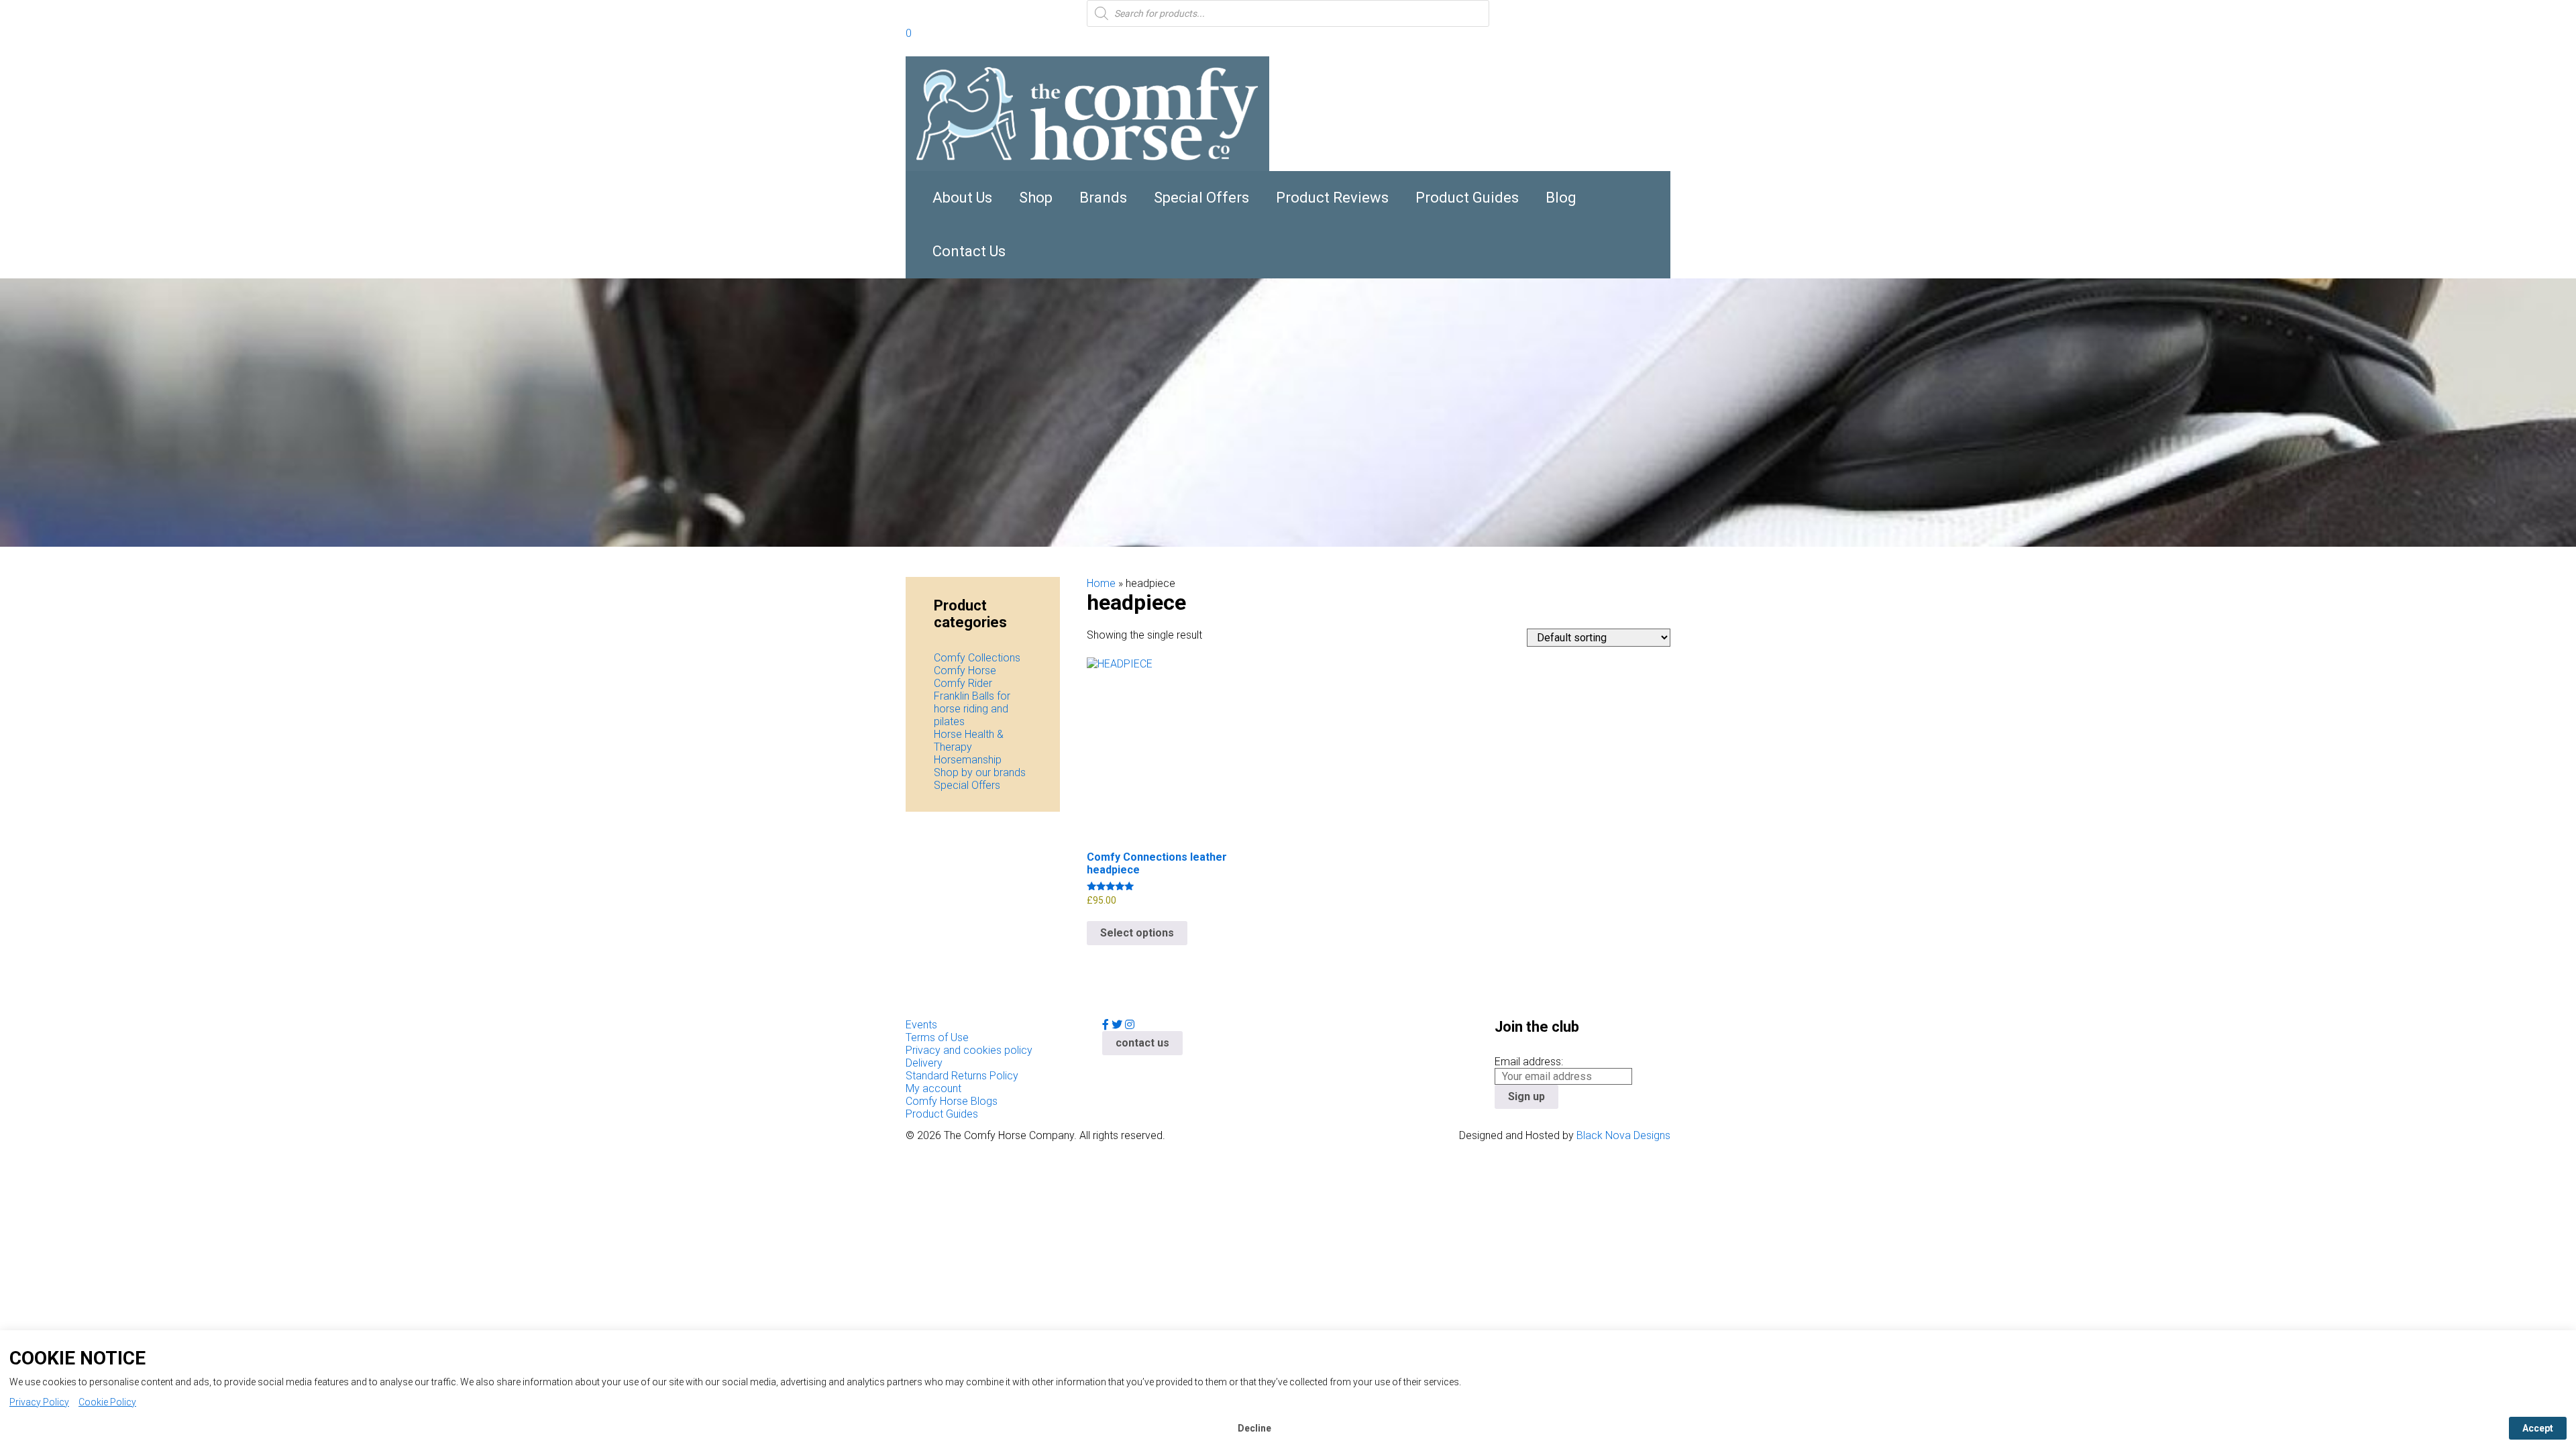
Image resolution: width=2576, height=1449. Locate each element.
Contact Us (969, 251)
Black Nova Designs (1623, 1135)
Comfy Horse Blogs (952, 1101)
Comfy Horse (965, 670)
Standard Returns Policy (962, 1076)
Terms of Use (937, 1037)
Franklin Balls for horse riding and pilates (972, 709)
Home (1101, 583)
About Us (962, 198)
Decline (1254, 1428)
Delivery (924, 1063)
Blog (1561, 198)
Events (921, 1025)
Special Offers (1201, 198)
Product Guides (1467, 198)
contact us (1142, 1043)
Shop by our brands (980, 772)
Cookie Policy (107, 1402)
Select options (1137, 933)
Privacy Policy (39, 1402)
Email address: (1529, 1062)
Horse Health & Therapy (969, 741)
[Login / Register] (924, 35)
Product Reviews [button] (1332, 198)
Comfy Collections (977, 658)
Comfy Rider (963, 683)
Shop (1036, 198)
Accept (2538, 1428)
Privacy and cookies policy (969, 1050)
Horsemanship (968, 760)
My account (933, 1088)
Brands (1103, 198)
